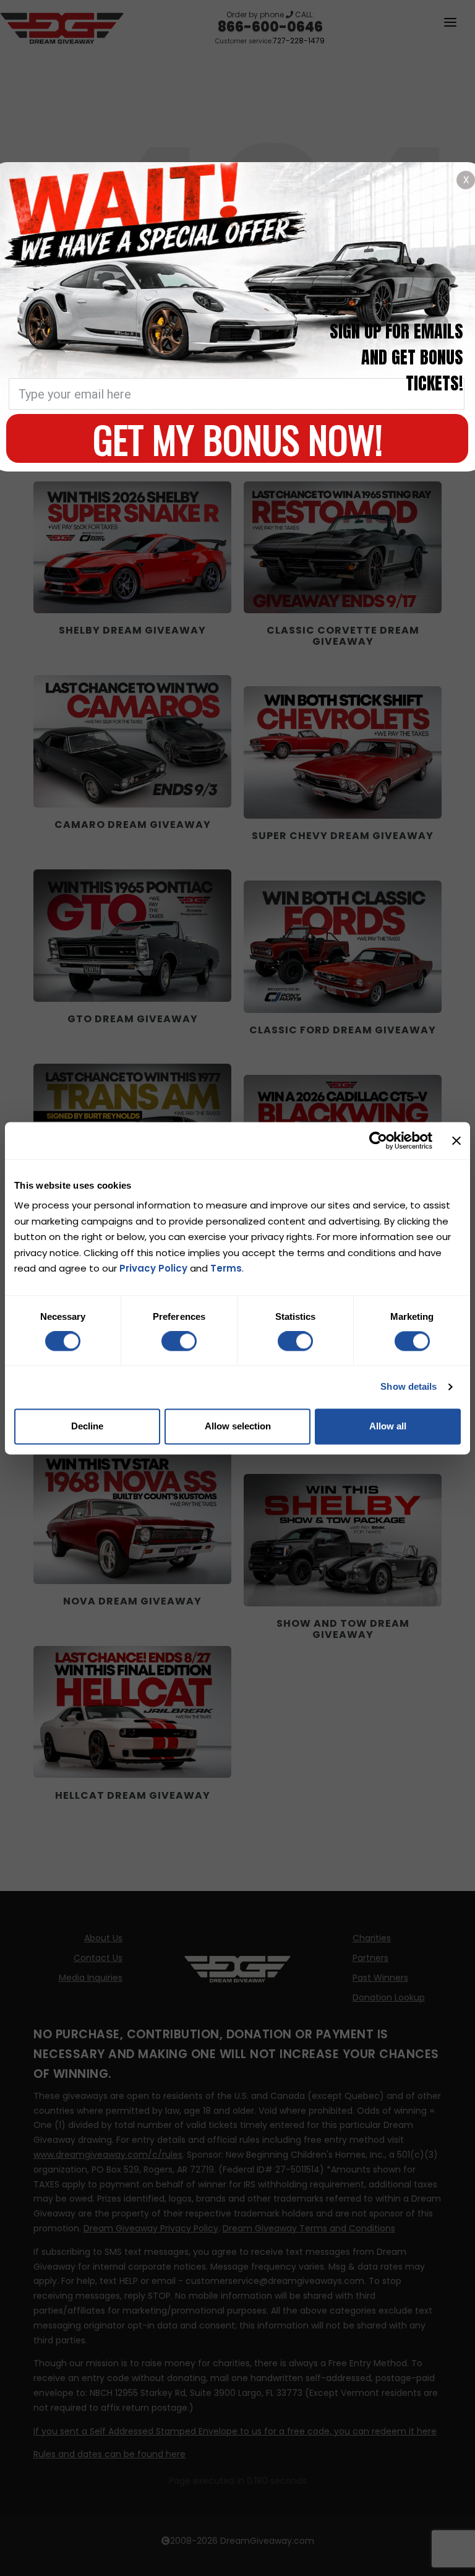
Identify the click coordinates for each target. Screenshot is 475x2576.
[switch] (179, 1342)
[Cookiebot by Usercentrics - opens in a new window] (378, 1140)
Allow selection (238, 1426)
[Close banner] (456, 1140)
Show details (409, 1387)
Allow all (388, 1426)
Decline (87, 1426)
